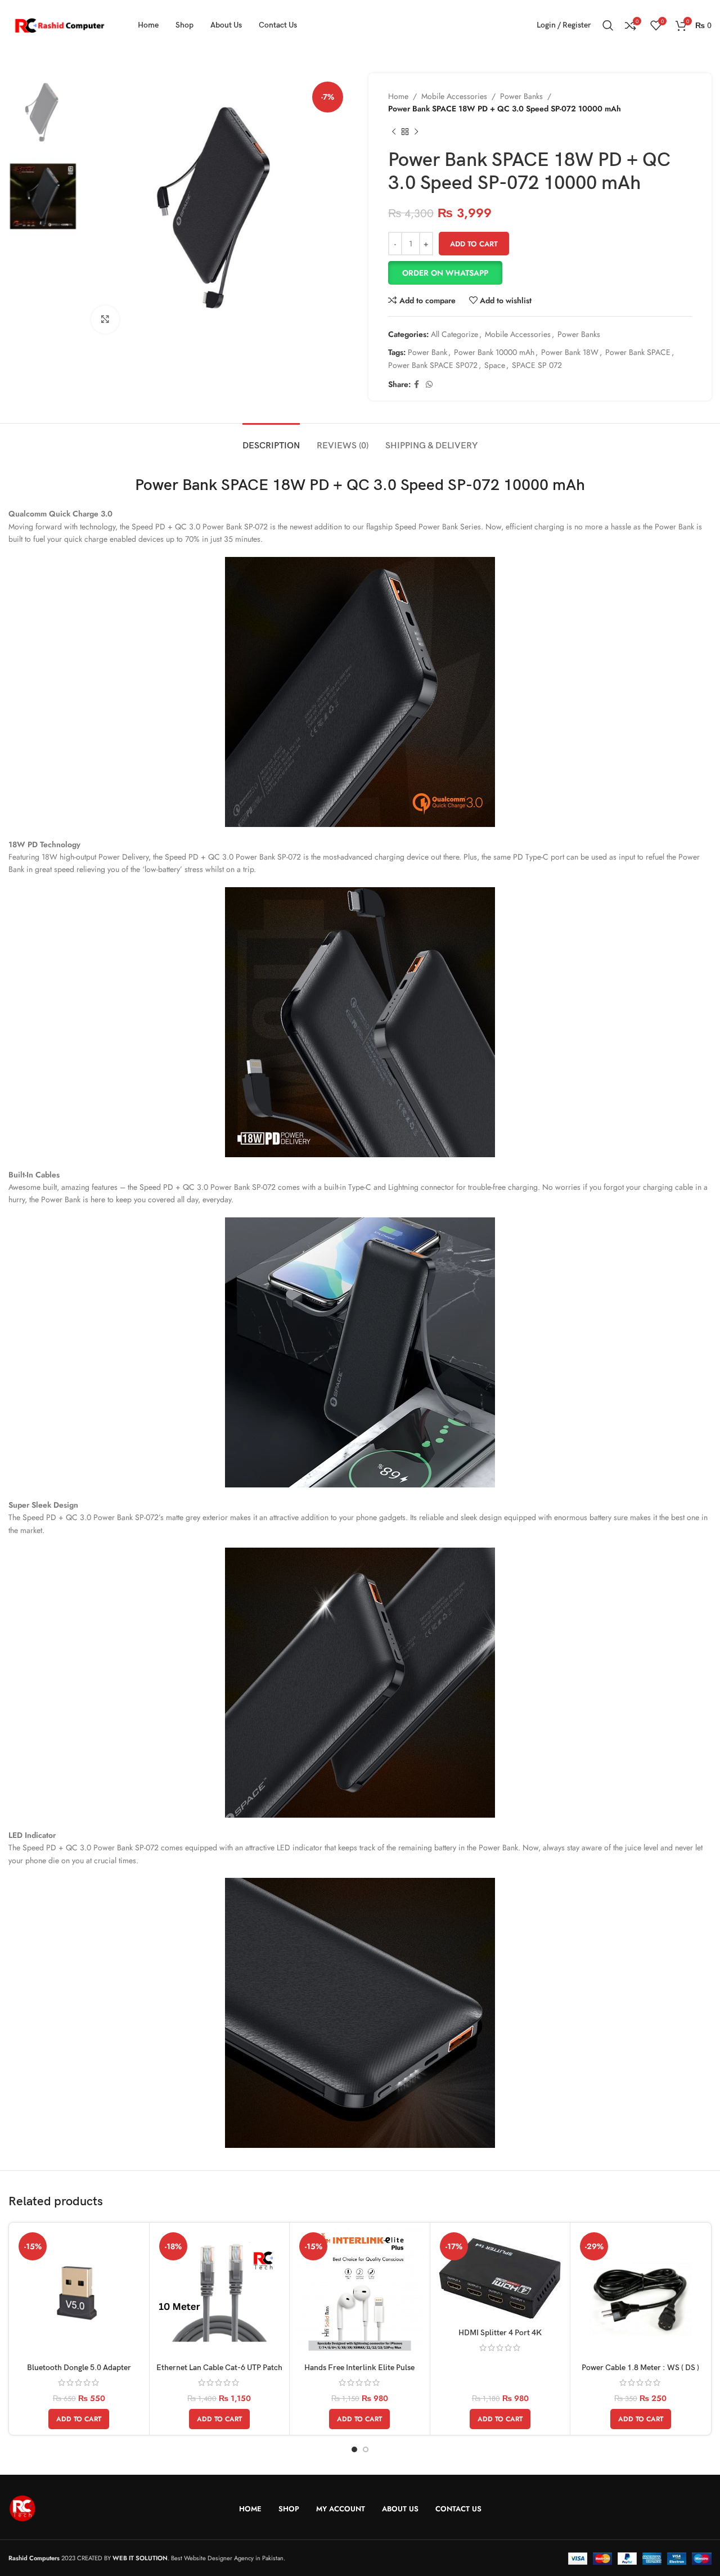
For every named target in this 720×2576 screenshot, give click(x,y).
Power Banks (521, 96)
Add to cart (474, 244)
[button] (540, 273)
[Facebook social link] (417, 385)
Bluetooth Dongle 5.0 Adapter (79, 2368)
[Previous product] (394, 132)
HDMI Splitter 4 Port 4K (500, 2333)
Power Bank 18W (570, 352)
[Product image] (220, 2293)
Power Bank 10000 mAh (494, 352)
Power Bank (427, 352)
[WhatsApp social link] (429, 385)
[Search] (608, 25)
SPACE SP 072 (537, 365)
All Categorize (454, 334)
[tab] (271, 440)
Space (495, 365)
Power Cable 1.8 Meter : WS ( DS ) (640, 2368)
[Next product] (416, 132)
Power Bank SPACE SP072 (433, 365)
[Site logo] (59, 24)
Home (398, 96)
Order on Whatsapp (445, 273)
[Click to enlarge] (105, 320)
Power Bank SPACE (638, 352)
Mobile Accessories (454, 96)
